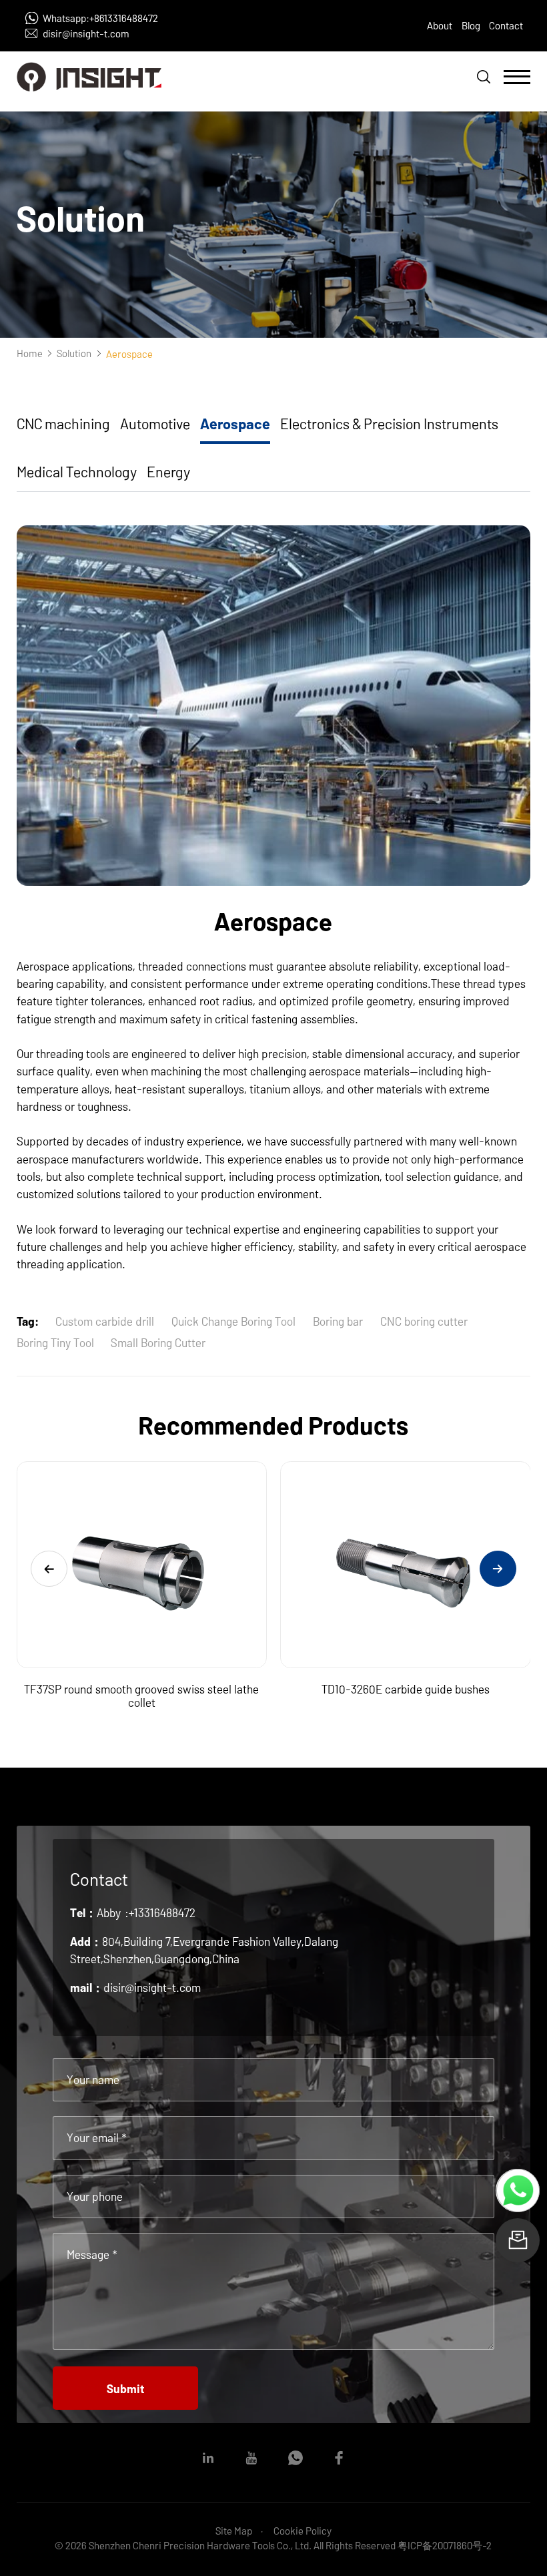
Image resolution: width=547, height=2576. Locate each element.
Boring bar (338, 1321)
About (440, 25)
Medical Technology (77, 471)
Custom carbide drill (105, 1321)
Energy (168, 471)
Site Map (234, 2531)
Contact (506, 25)
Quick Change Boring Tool (233, 1321)
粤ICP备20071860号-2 (445, 2545)
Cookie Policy (303, 2531)
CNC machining (63, 423)
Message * (92, 2254)
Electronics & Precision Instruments (389, 423)
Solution (74, 353)
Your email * (97, 2137)
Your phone (95, 2196)
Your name (93, 2079)
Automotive (155, 423)
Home (30, 353)
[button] (49, 1569)
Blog (471, 25)
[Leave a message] (518, 2240)
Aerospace (235, 423)
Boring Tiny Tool (55, 1342)
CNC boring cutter (424, 1321)
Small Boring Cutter (158, 1342)
